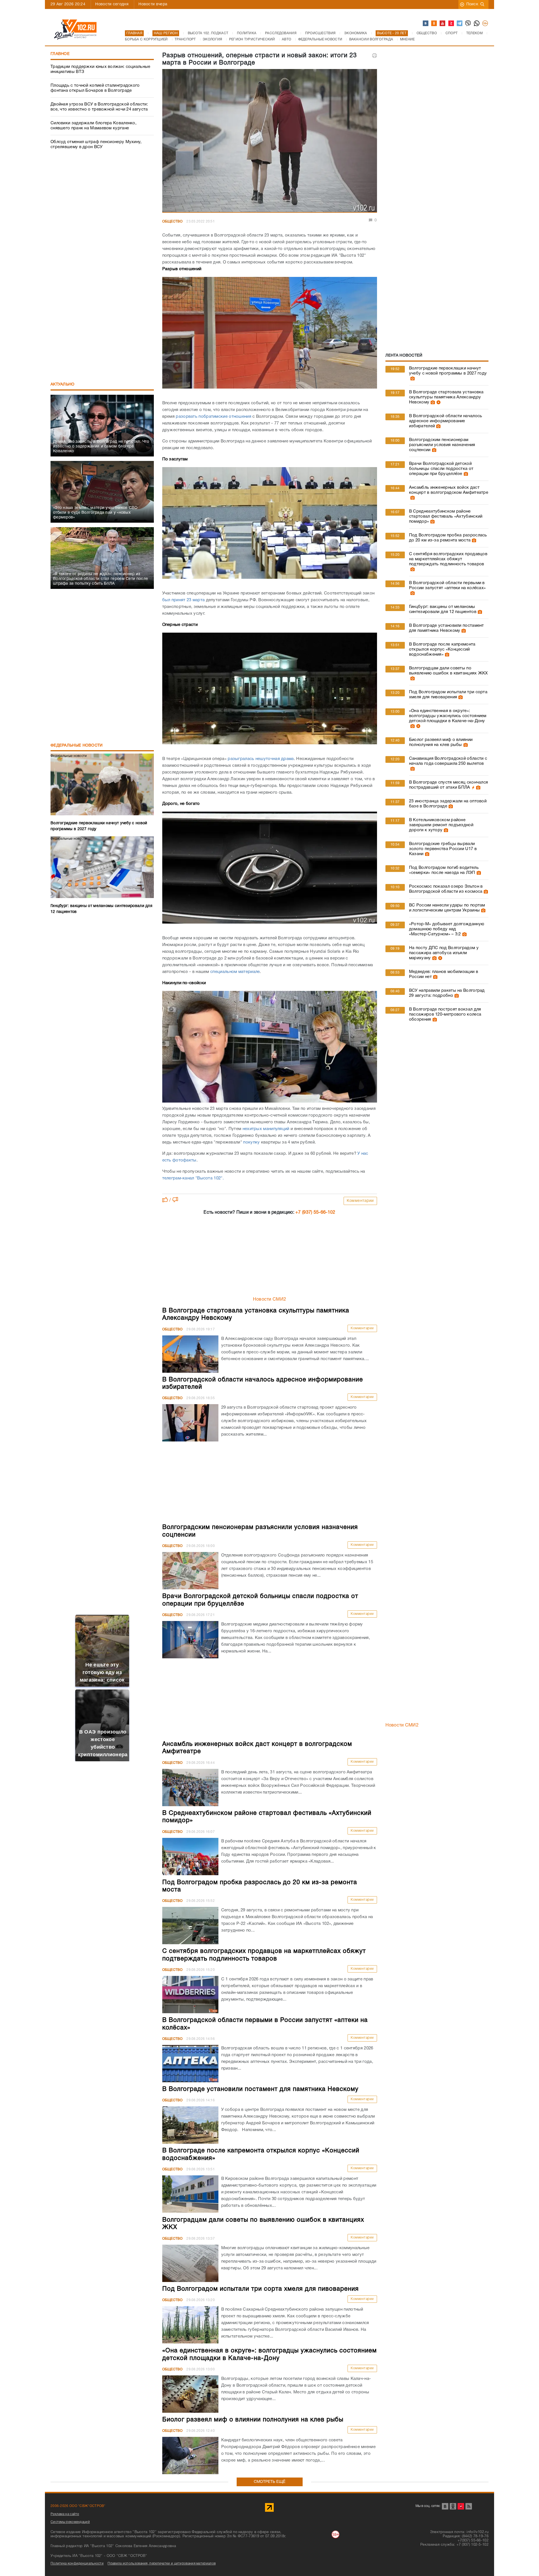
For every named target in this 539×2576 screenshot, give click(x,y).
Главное (60, 54)
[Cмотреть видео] (438, 402)
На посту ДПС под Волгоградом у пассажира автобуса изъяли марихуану (444, 953)
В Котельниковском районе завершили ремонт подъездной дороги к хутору (441, 825)
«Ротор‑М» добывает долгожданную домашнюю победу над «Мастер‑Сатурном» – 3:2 (446, 929)
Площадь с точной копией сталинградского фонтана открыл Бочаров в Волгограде (95, 88)
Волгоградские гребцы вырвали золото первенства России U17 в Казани (443, 849)
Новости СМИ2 (270, 1300)
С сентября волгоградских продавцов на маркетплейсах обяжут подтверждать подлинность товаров (448, 559)
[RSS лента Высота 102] (469, 2506)
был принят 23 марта (184, 600)
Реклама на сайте (65, 2514)
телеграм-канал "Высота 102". (193, 1178)
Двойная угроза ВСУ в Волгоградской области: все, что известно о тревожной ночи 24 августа (99, 107)
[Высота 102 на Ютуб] (443, 24)
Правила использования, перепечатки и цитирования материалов (162, 2564)
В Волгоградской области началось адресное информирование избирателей (446, 421)
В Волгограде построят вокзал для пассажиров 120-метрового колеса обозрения (445, 1014)
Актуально (63, 384)
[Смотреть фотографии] (412, 378)
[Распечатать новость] (374, 56)
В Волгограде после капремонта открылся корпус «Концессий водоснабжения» (442, 649)
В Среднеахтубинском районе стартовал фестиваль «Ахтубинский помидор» (446, 516)
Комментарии (360, 1201)
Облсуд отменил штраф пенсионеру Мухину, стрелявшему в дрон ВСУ (96, 144)
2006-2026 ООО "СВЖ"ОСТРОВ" (78, 2506)
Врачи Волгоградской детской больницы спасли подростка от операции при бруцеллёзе (441, 469)
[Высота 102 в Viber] (468, 24)
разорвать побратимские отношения (213, 417)
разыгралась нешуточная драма (261, 759)
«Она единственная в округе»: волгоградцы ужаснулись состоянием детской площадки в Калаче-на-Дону (448, 716)
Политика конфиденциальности (77, 2564)
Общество (172, 221)
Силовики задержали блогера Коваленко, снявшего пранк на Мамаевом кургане (93, 126)
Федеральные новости (77, 746)
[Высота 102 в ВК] (426, 24)
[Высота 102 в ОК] (434, 24)
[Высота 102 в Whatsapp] (477, 24)
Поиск (472, 4)
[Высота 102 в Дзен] (451, 24)
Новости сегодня (112, 4)
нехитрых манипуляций (266, 1129)
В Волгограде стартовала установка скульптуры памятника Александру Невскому (446, 397)
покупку (251, 1142)
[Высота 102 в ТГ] (460, 24)
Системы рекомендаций (70, 2522)
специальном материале (235, 972)
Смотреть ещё (270, 2482)
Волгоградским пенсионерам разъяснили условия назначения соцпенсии (442, 445)
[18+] (485, 24)
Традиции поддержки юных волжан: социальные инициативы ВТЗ (101, 69)
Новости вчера (153, 4)
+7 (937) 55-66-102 (315, 1213)
